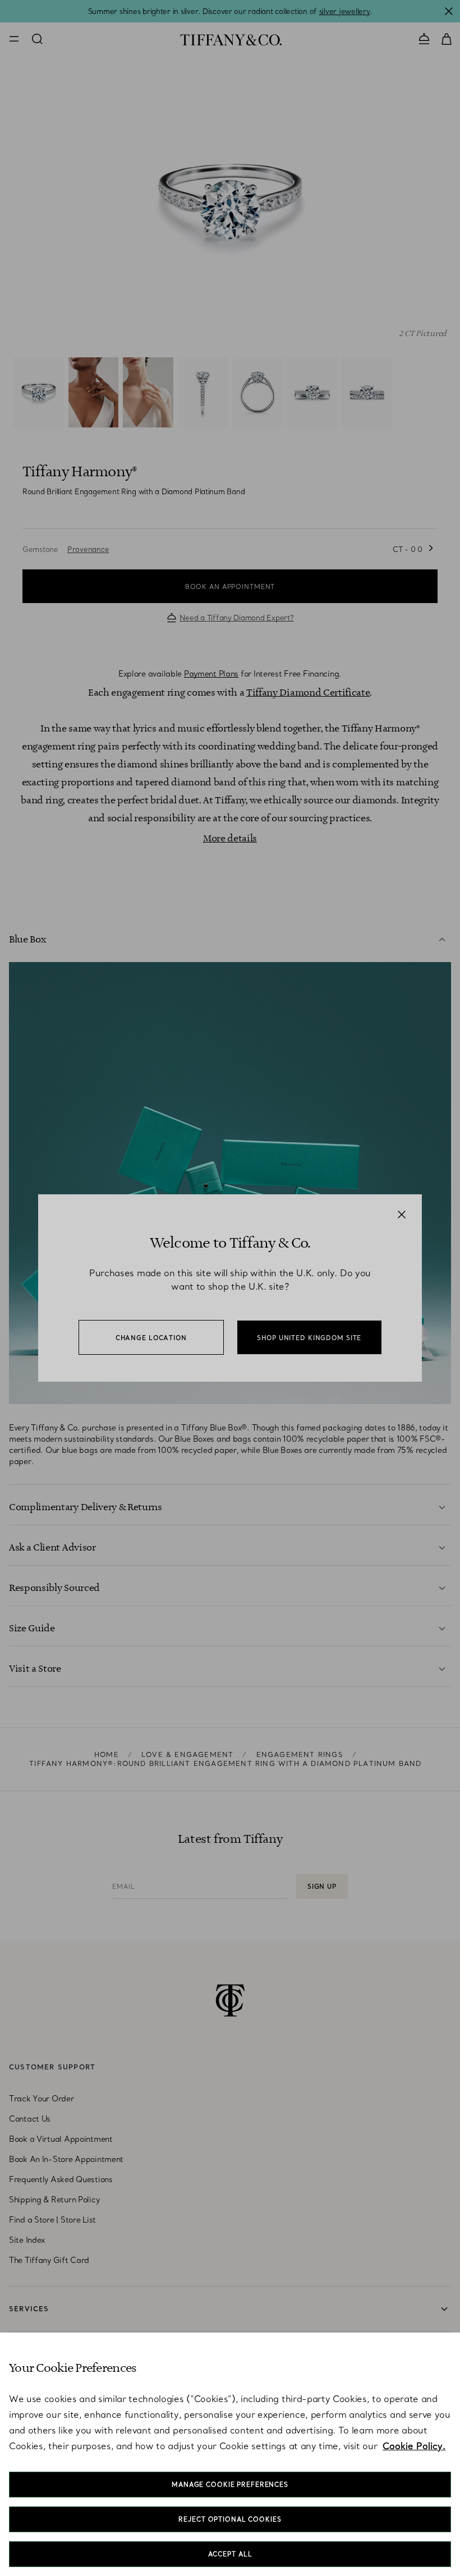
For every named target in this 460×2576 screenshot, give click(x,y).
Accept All (230, 2554)
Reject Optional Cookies (230, 2519)
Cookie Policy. (414, 2446)
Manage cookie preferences (230, 2485)
